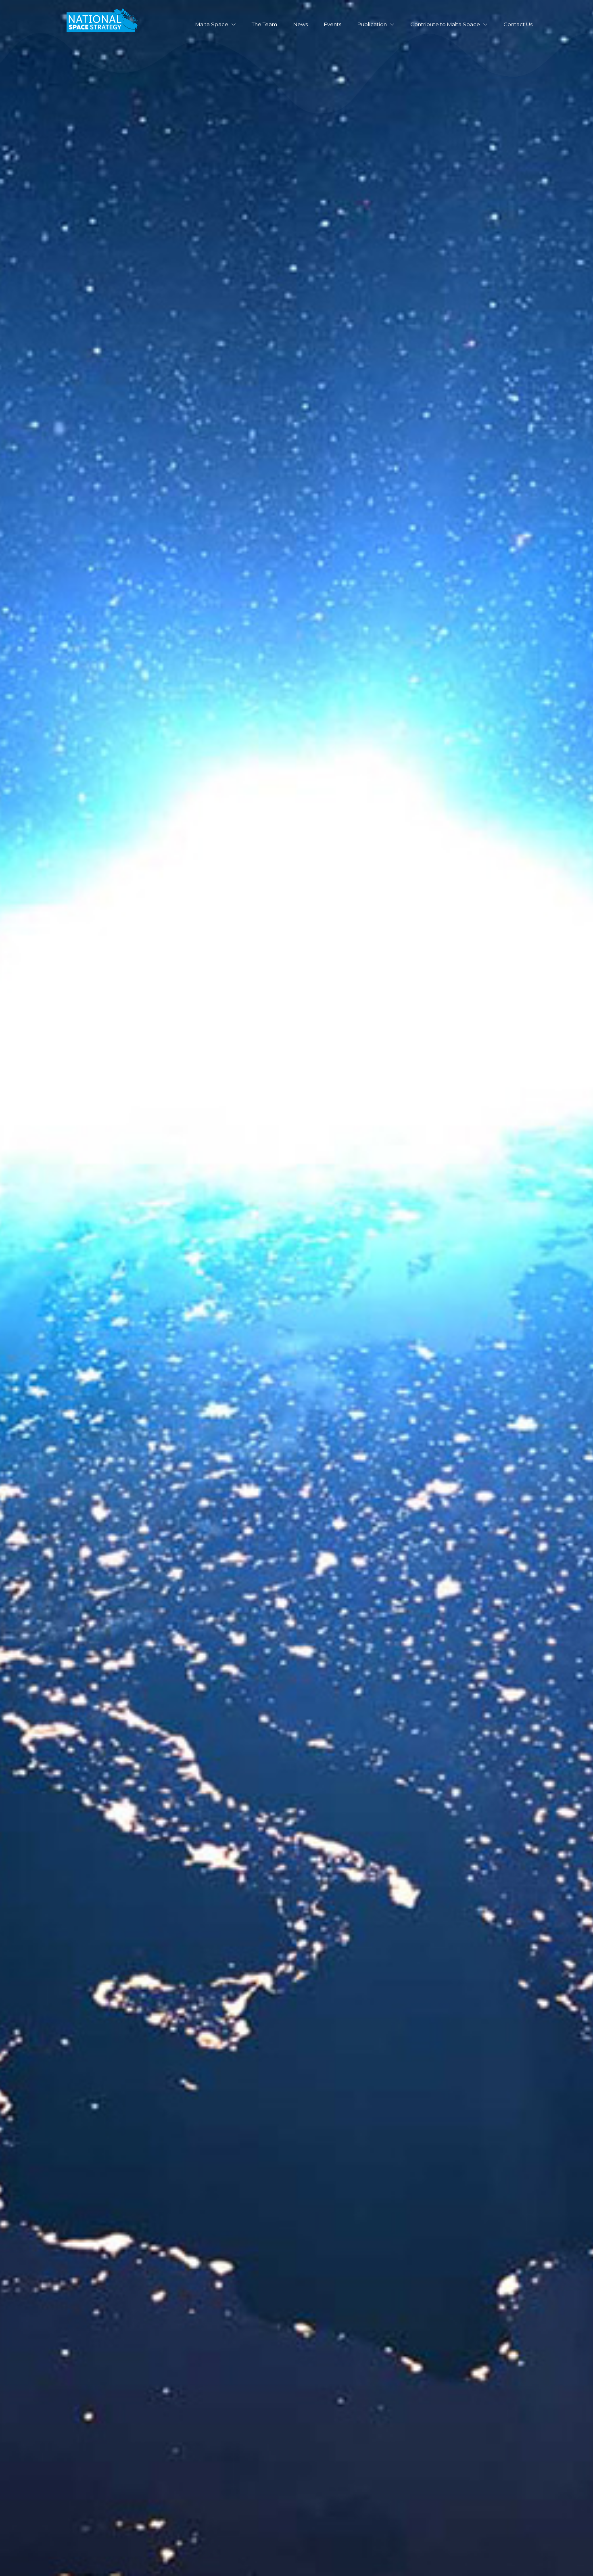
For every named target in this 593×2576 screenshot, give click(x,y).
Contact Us (518, 24)
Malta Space (212, 24)
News (301, 24)
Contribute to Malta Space (445, 24)
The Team (264, 24)
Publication (372, 24)
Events (333, 24)
